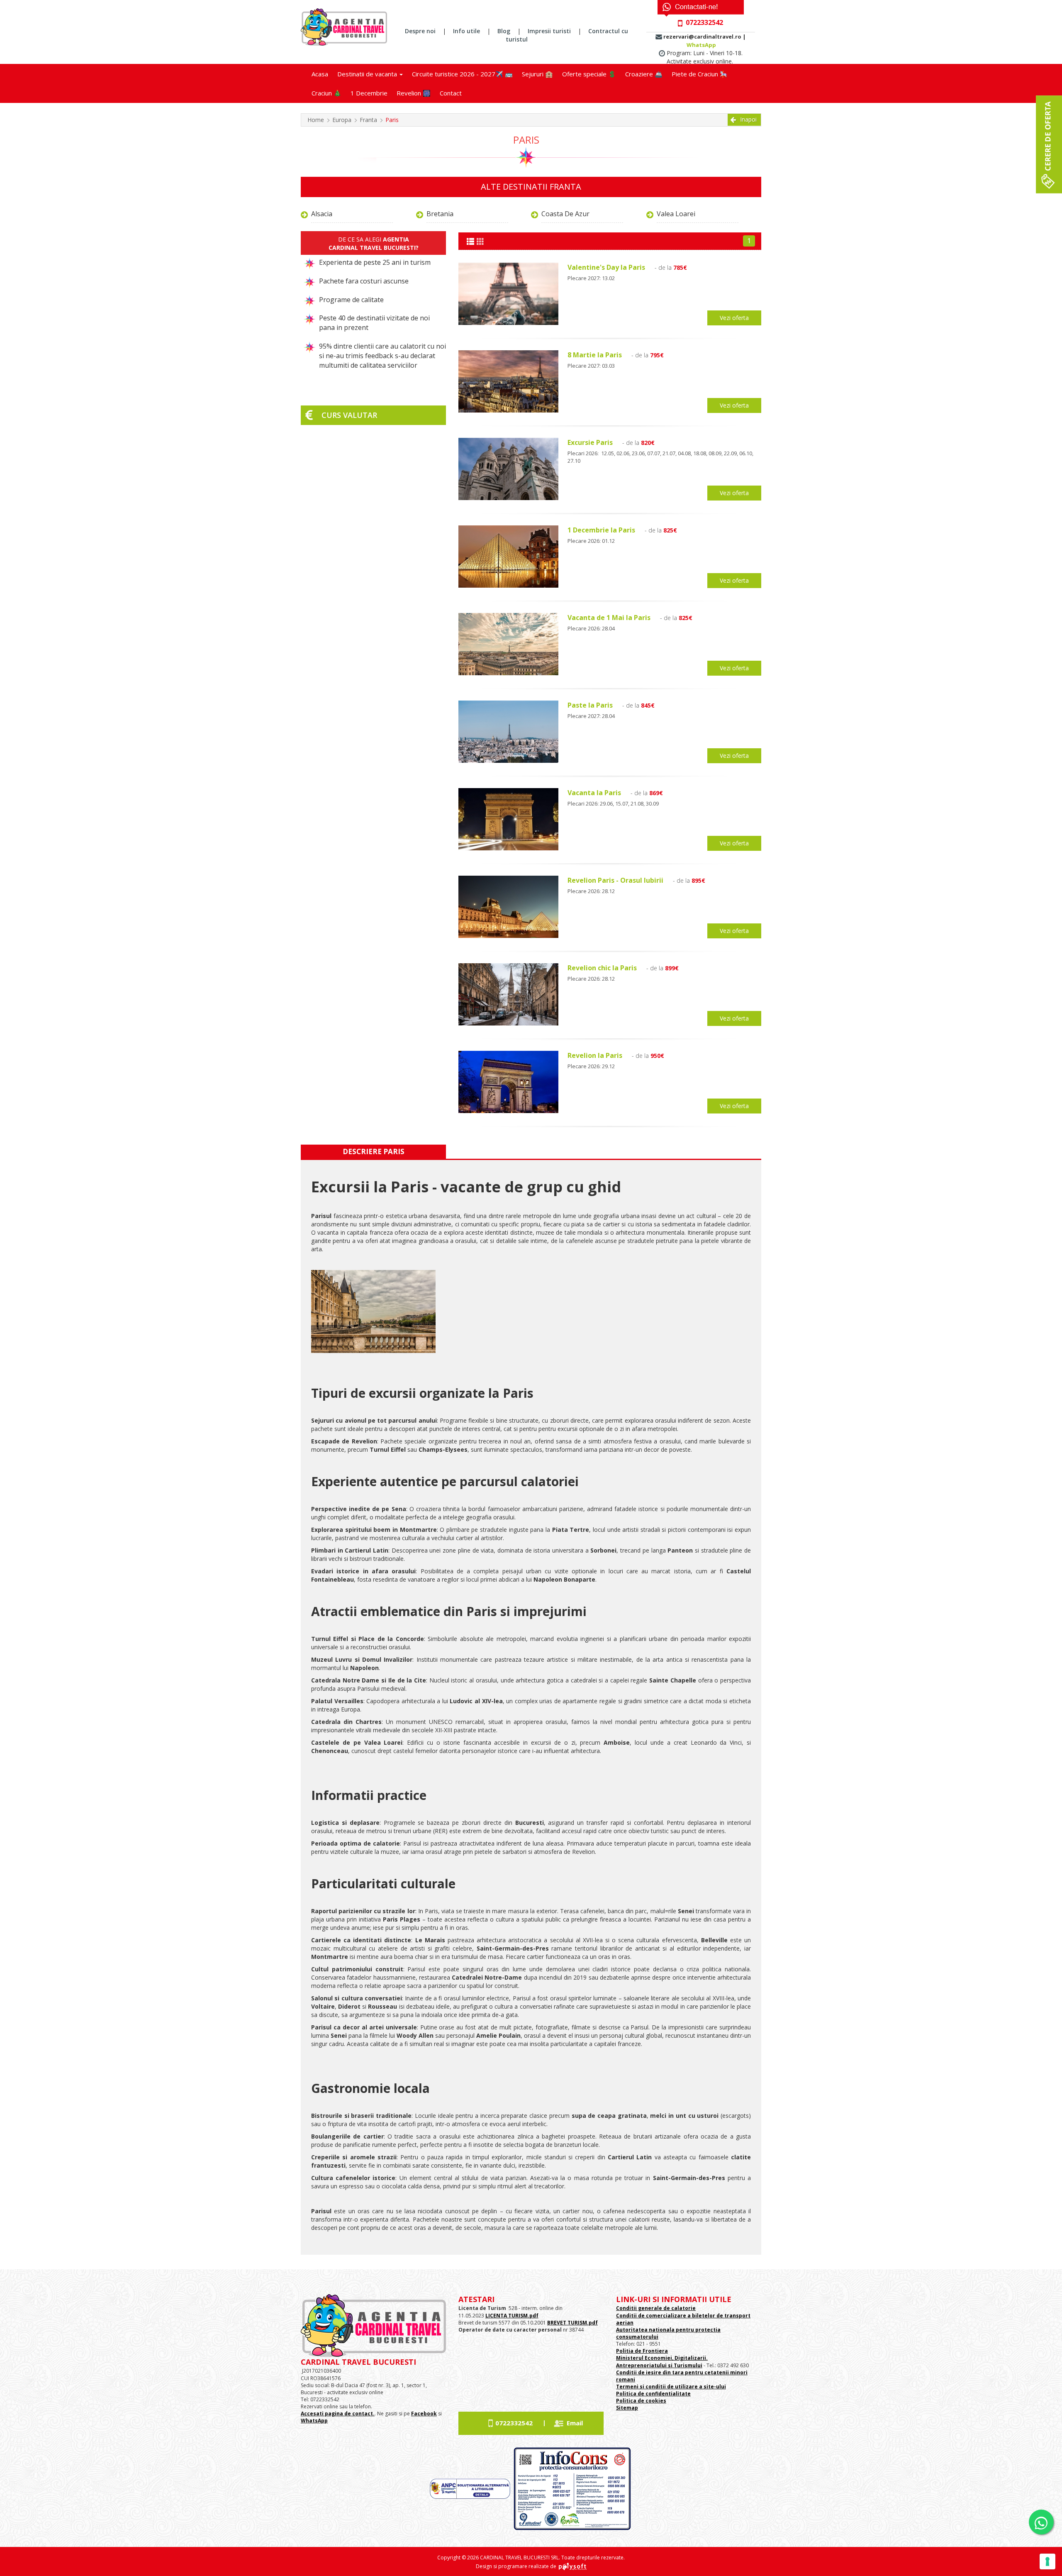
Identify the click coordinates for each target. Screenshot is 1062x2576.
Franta (368, 120)
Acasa (320, 74)
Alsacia (322, 214)
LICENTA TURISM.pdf (512, 2316)
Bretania (440, 214)
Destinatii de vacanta (368, 74)
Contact (451, 93)
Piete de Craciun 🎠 (700, 74)
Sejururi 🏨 (537, 74)
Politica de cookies (641, 2401)
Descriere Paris (374, 1151)
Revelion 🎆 (414, 93)
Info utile (466, 31)
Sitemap (627, 2408)
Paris (392, 120)
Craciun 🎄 (326, 93)
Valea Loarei (676, 214)
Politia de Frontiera (642, 2351)
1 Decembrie (369, 93)
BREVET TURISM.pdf (572, 2323)
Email (575, 2423)
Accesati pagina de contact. (338, 2414)
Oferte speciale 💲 (589, 74)
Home (316, 120)
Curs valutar (349, 415)
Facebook (424, 2414)
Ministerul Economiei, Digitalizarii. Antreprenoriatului (662, 2361)
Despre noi (420, 31)
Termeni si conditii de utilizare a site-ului (671, 2387)
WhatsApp (701, 45)
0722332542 (514, 2423)
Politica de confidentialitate (653, 2394)
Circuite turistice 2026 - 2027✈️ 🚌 (462, 74)
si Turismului (684, 2365)
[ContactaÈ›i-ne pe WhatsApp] (1041, 2522)
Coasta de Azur (565, 214)
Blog (504, 31)
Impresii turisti (549, 31)
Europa (342, 120)
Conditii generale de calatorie (656, 2308)
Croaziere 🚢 (644, 74)
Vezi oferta (734, 318)
